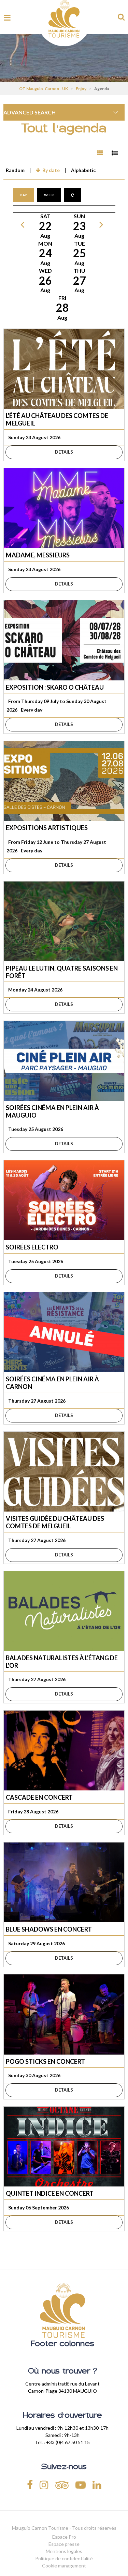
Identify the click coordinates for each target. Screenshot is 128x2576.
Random (15, 170)
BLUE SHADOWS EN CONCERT (49, 1929)
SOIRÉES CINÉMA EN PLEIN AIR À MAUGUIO (52, 1111)
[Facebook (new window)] (30, 2484)
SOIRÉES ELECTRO (32, 1247)
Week (49, 195)
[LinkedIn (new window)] (97, 2484)
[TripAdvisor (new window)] (62, 2484)
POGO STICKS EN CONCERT (45, 2061)
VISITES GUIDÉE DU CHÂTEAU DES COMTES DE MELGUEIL (55, 1522)
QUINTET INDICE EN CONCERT (50, 2193)
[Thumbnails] (100, 153)
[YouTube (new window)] (81, 2484)
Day (23, 195)
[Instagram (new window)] (44, 2484)
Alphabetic (83, 170)
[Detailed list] (115, 153)
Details (64, 452)
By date (51, 170)
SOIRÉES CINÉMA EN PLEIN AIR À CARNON (52, 1383)
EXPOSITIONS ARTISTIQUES (47, 828)
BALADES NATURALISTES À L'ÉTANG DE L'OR (62, 1662)
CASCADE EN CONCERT (39, 1797)
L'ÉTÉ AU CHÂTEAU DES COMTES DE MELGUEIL (57, 419)
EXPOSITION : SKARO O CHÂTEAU (55, 687)
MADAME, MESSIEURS (38, 555)
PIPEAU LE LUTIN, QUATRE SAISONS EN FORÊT (62, 972)
